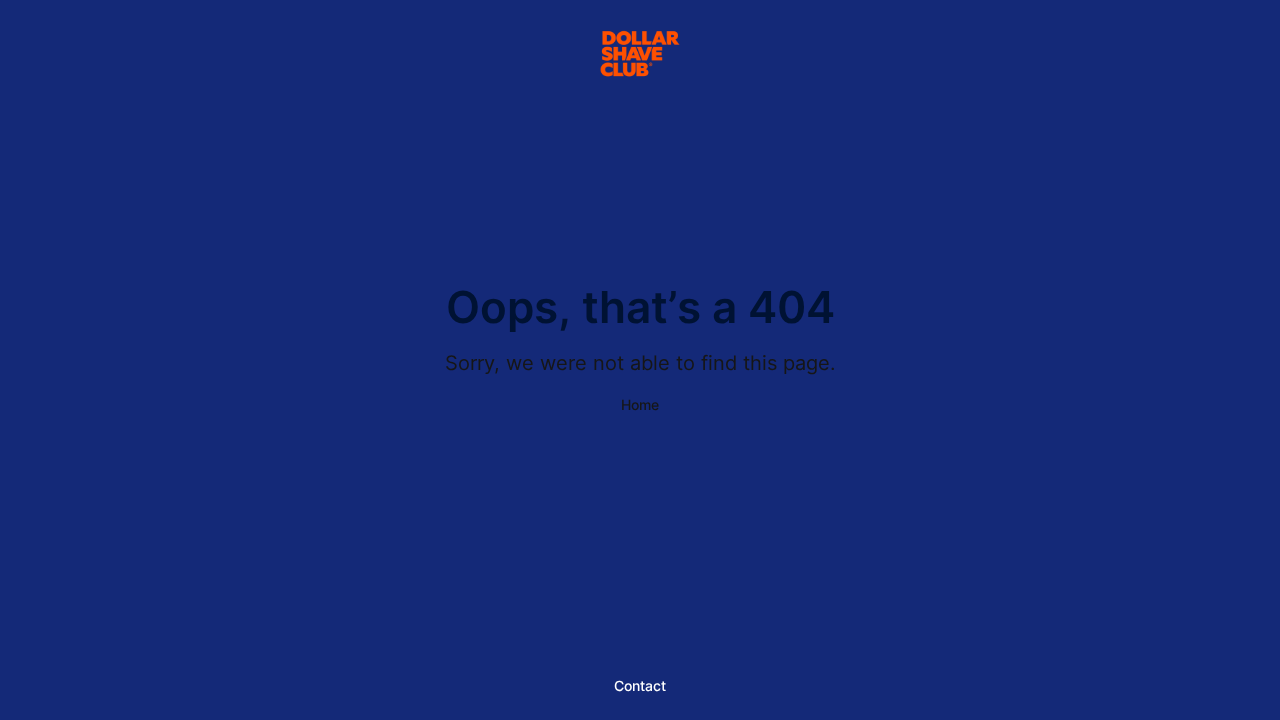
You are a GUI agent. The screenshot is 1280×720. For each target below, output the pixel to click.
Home (640, 404)
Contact (640, 685)
